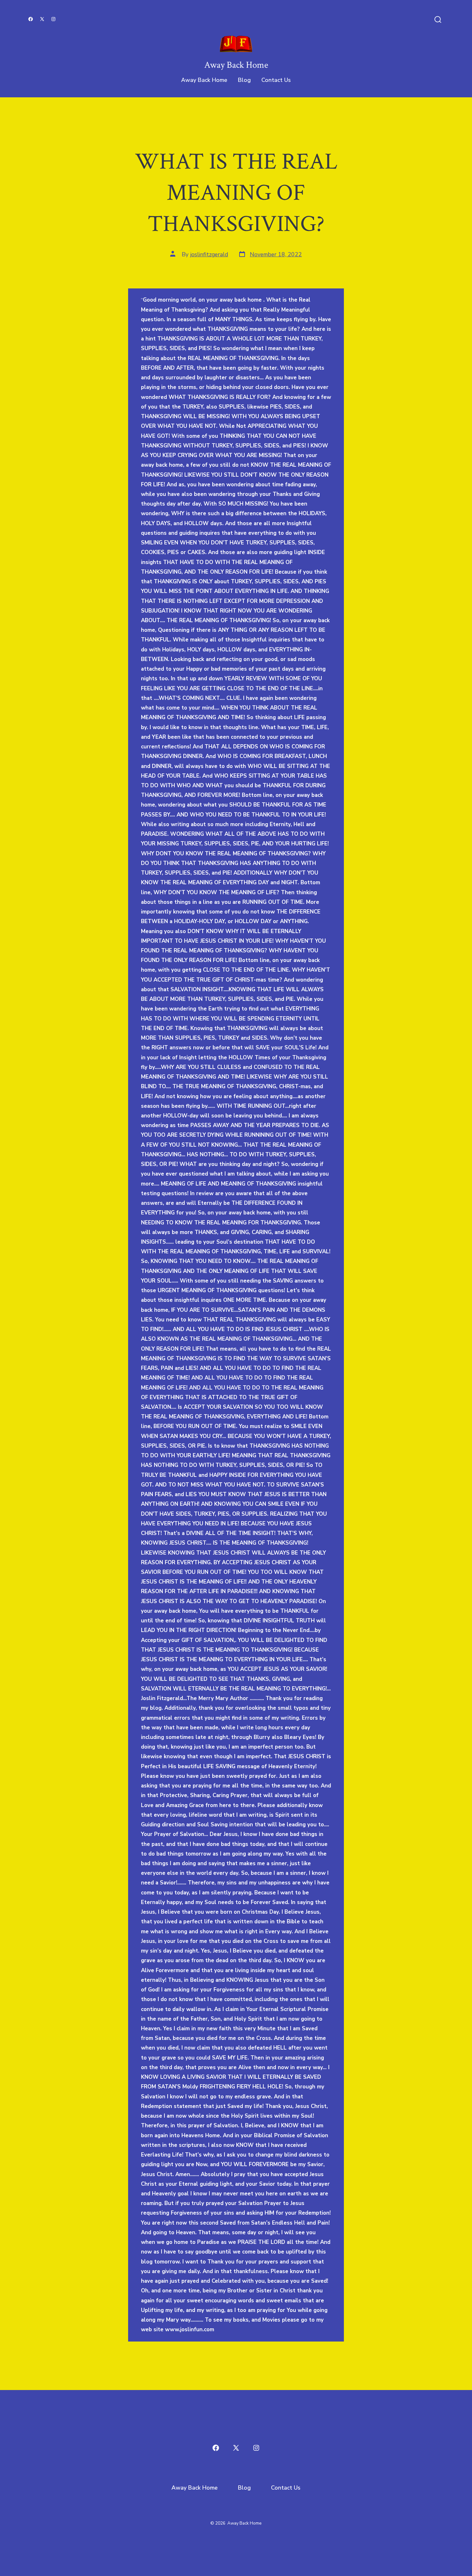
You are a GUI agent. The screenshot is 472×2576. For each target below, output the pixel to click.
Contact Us (276, 80)
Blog (244, 80)
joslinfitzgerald (209, 254)
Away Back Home (204, 80)
